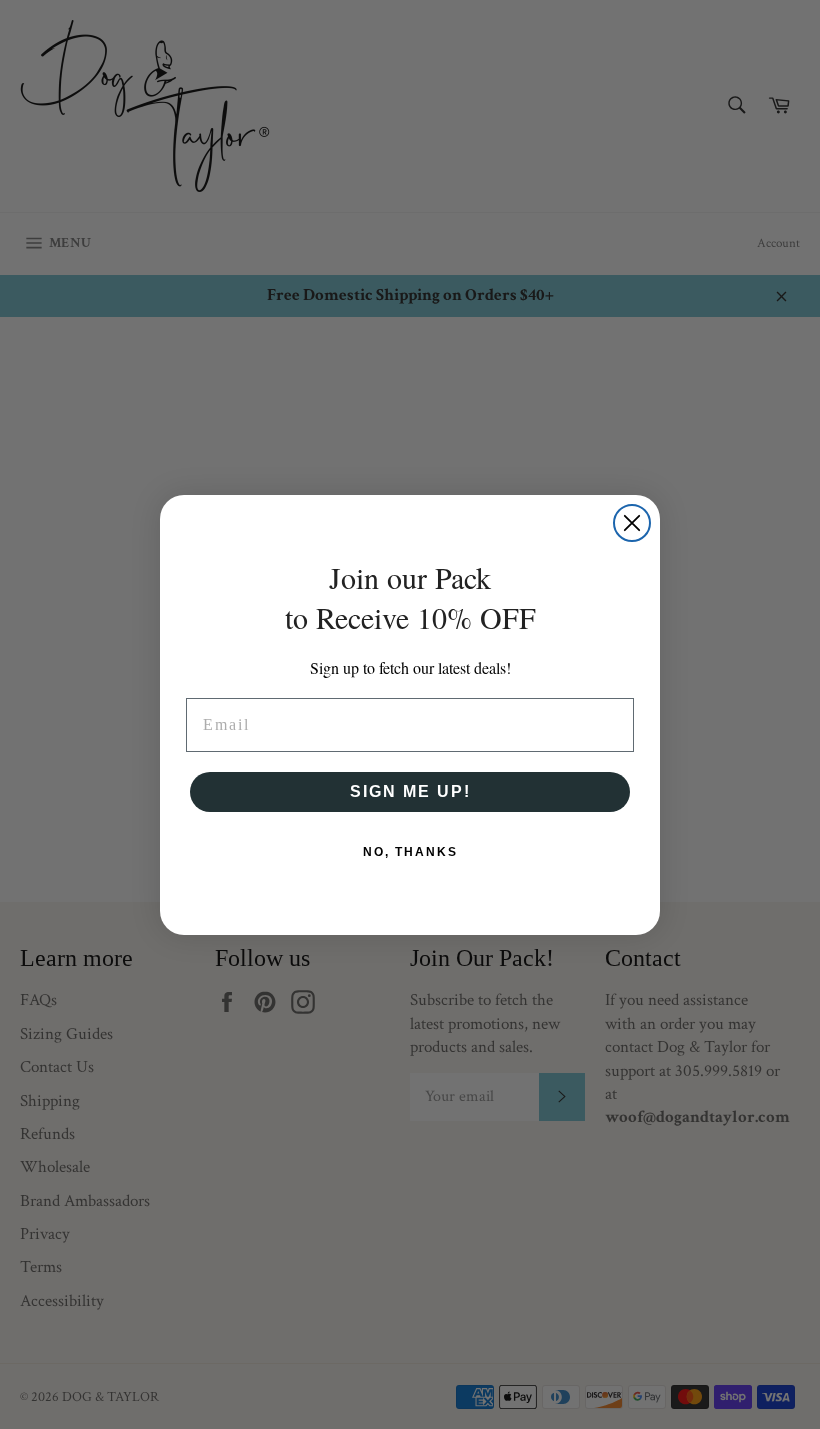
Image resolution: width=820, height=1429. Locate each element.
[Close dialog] (632, 523)
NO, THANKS (410, 852)
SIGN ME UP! (410, 791)
